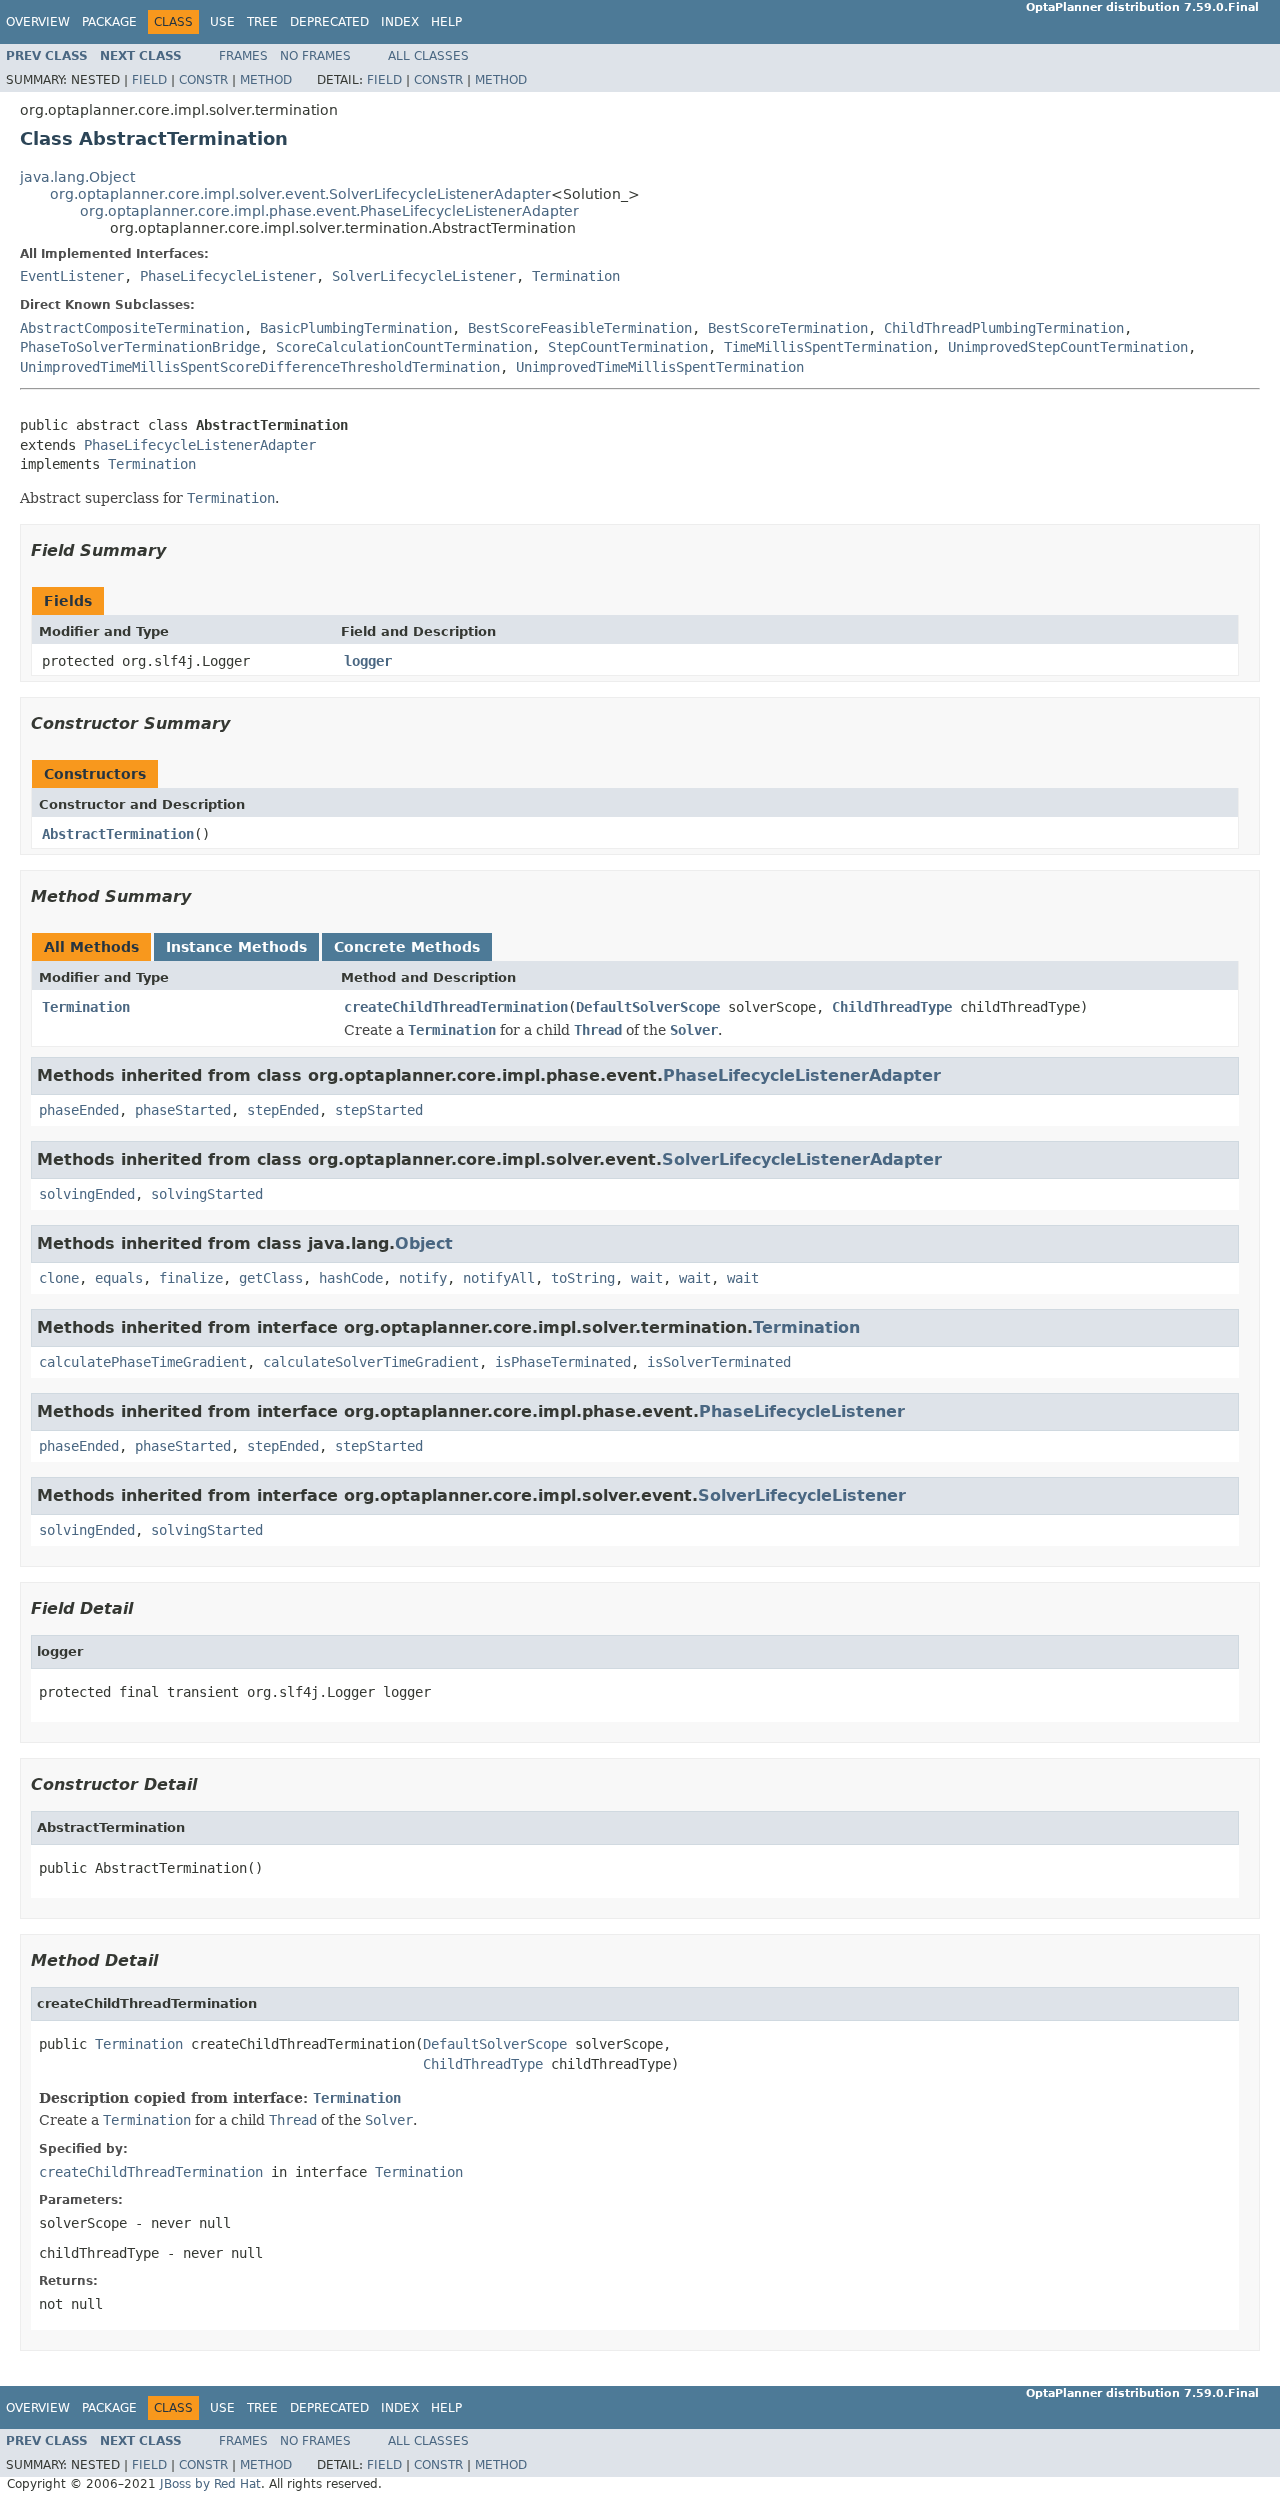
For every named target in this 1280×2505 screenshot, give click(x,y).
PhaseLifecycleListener (228, 276)
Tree (262, 22)
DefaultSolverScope (648, 1007)
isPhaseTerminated (563, 1362)
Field (149, 80)
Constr (203, 80)
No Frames (315, 56)
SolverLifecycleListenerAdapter (802, 1159)
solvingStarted (207, 1194)
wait (647, 1278)
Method (266, 80)
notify (423, 1278)
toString (583, 1278)
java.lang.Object (77, 177)
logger (368, 661)
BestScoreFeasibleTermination (580, 328)
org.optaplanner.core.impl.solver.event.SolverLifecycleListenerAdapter (300, 194)
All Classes (428, 56)
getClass (271, 1278)
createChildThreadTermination (456, 1007)
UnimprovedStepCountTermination (1068, 347)
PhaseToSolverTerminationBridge (140, 347)
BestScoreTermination (788, 328)
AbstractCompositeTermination (132, 328)
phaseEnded (79, 1110)
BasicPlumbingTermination (356, 328)
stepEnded (283, 1110)
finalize (191, 1278)
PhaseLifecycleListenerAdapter (200, 445)
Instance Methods (236, 947)
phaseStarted (183, 1110)
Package (109, 22)
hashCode (351, 1278)
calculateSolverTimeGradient (371, 1362)
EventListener (72, 276)
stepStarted (379, 1110)
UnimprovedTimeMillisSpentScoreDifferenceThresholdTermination (260, 367)
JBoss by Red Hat (210, 2484)
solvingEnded (87, 1194)
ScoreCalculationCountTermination (404, 347)
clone (59, 1278)
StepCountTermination (628, 347)
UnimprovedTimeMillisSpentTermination (660, 367)
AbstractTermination (118, 834)
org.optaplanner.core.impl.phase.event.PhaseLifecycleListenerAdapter (329, 211)
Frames (243, 56)
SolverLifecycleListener (424, 276)
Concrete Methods (407, 947)
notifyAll (499, 1278)
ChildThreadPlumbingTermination (1004, 328)
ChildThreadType (892, 1007)
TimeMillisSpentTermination (828, 347)
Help (446, 22)
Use (222, 22)
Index (400, 22)
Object (424, 1243)
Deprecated (329, 22)
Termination (576, 276)
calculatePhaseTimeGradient (143, 1362)
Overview (38, 22)
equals (119, 1278)
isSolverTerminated (719, 1362)
